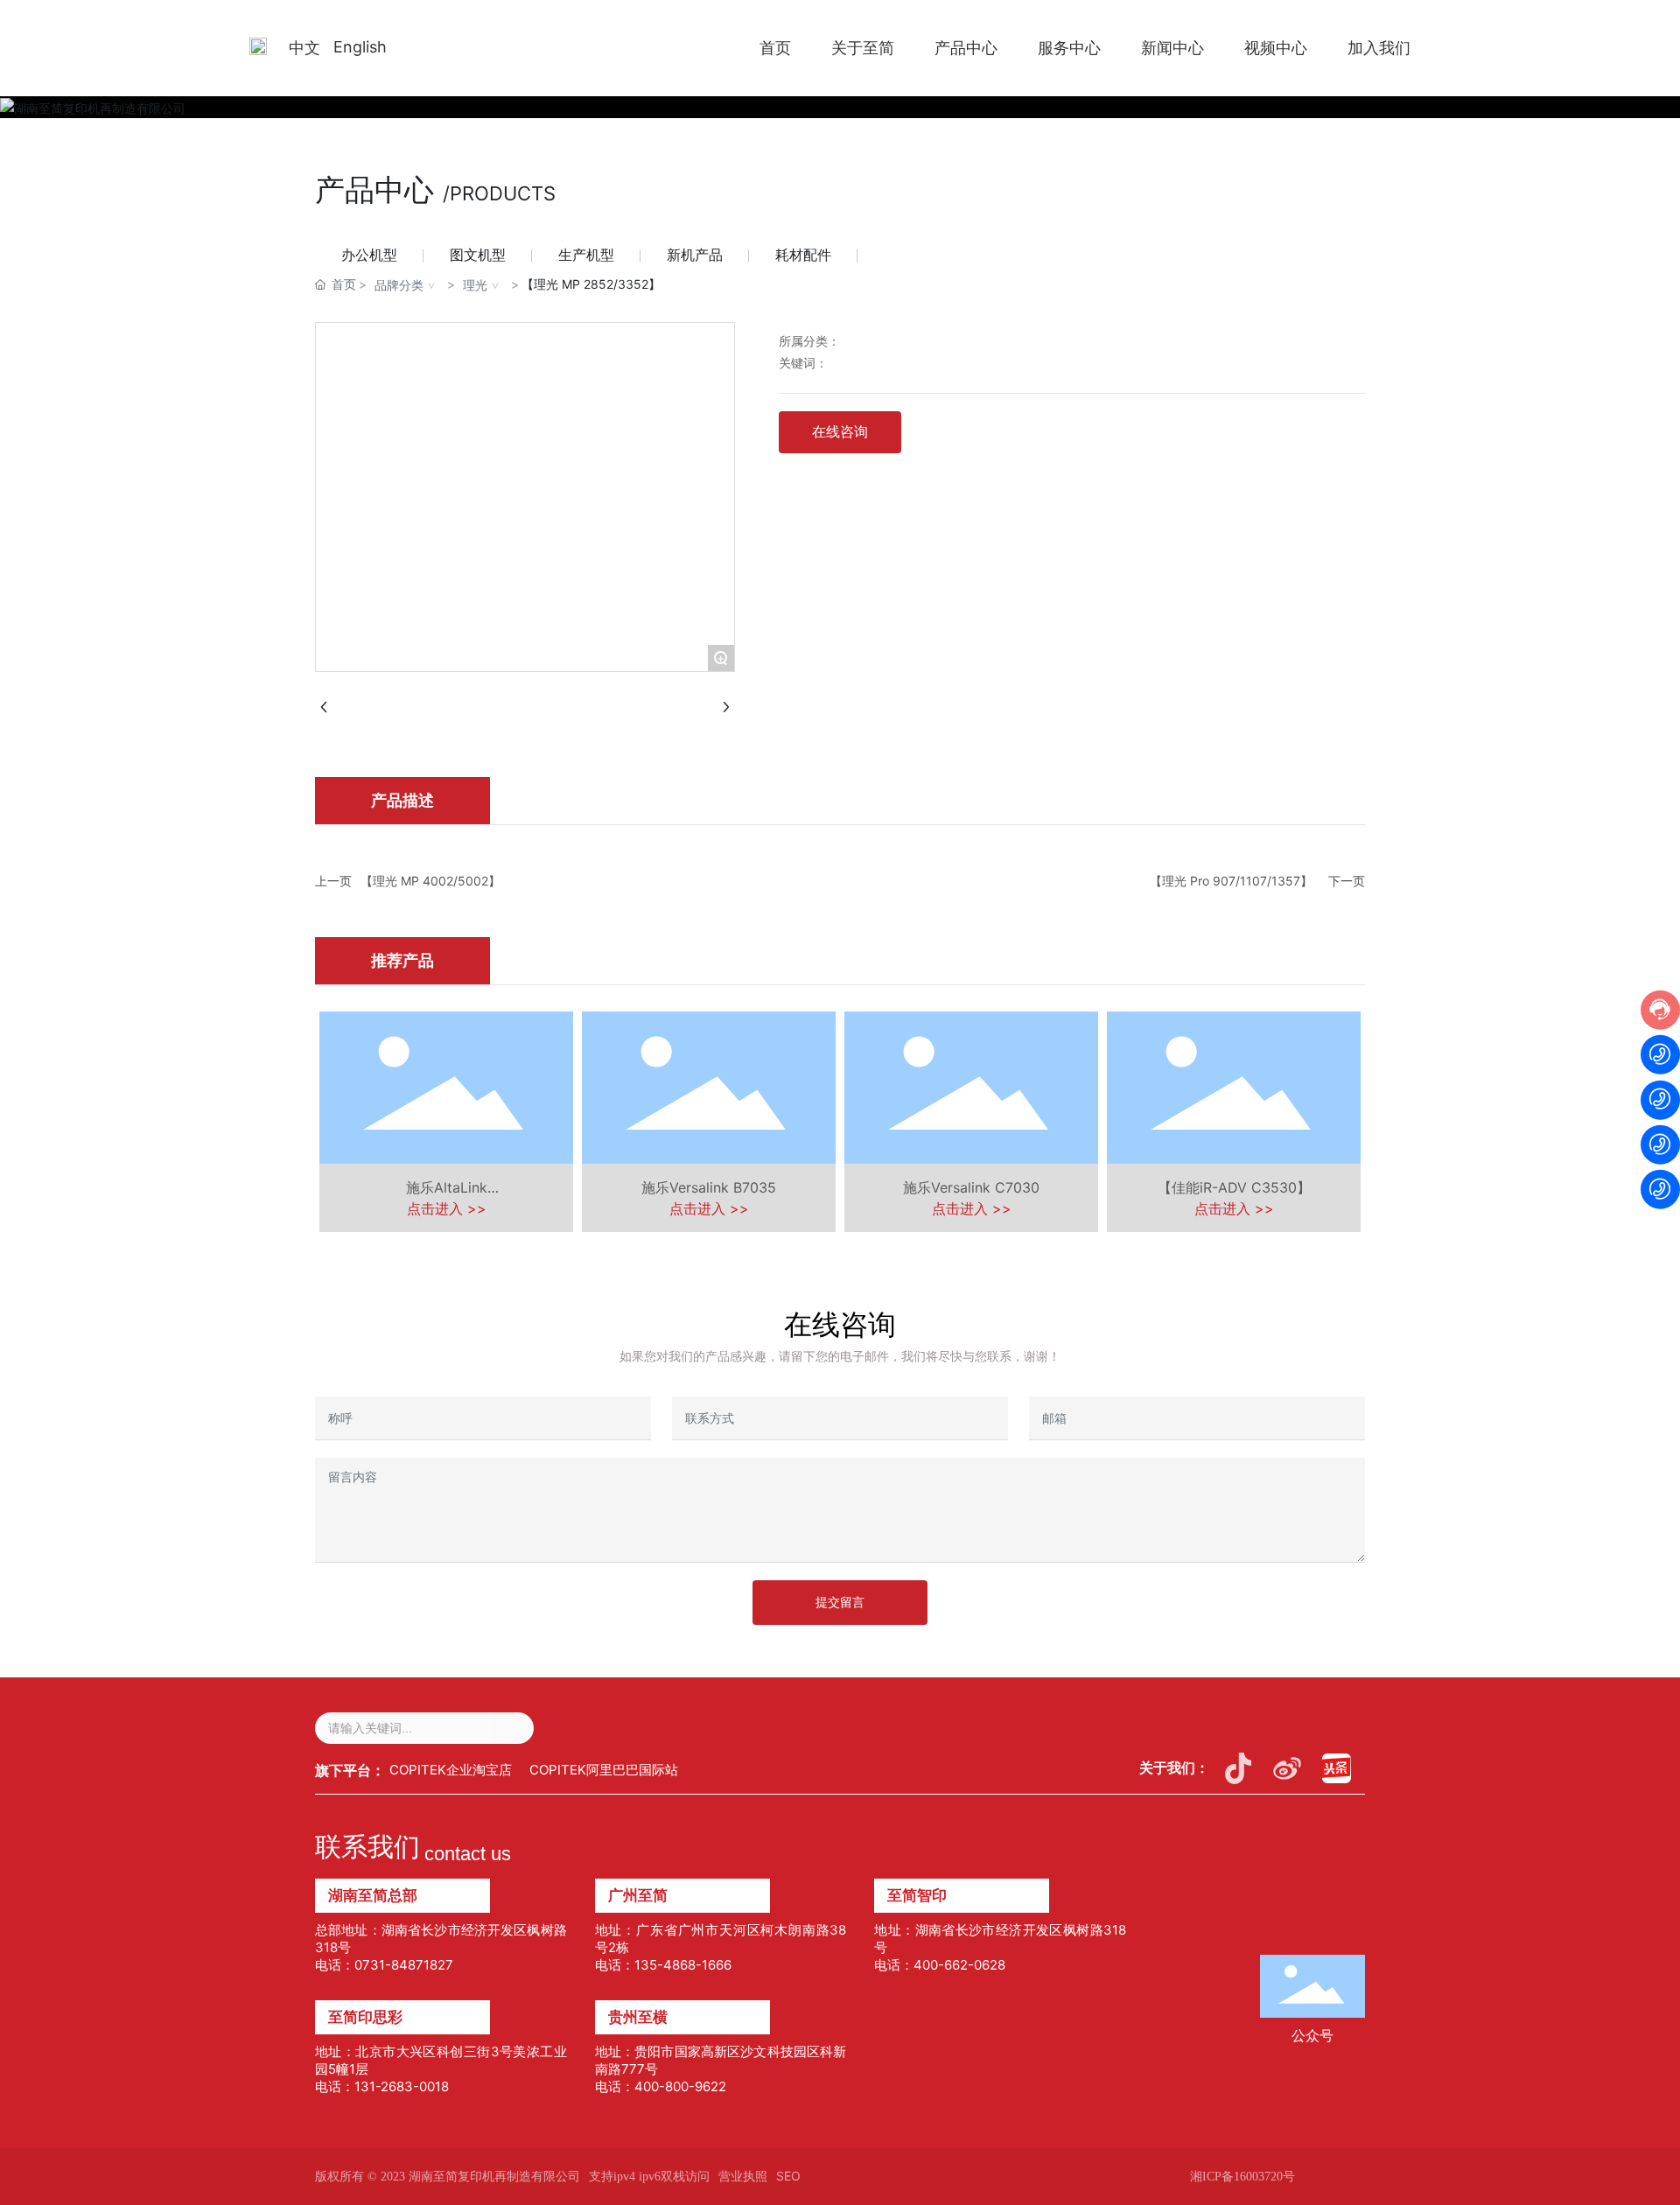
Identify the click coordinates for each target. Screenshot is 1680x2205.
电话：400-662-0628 (940, 1965)
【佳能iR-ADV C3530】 (1234, 1187)
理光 (475, 285)
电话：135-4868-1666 (663, 1965)
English (360, 47)
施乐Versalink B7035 (709, 1187)
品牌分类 (399, 285)
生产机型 (586, 255)
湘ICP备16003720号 (1242, 2177)
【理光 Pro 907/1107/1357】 (1231, 881)
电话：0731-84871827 (384, 1965)
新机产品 (695, 255)
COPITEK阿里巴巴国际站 (604, 1770)
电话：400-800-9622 (661, 2086)
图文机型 (478, 255)
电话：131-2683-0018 (382, 2086)
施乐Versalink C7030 (971, 1187)
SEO (788, 2176)
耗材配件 (803, 255)
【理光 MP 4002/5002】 (430, 881)
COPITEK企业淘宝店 (451, 1770)
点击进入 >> (447, 1208)
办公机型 (369, 255)
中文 (304, 48)
